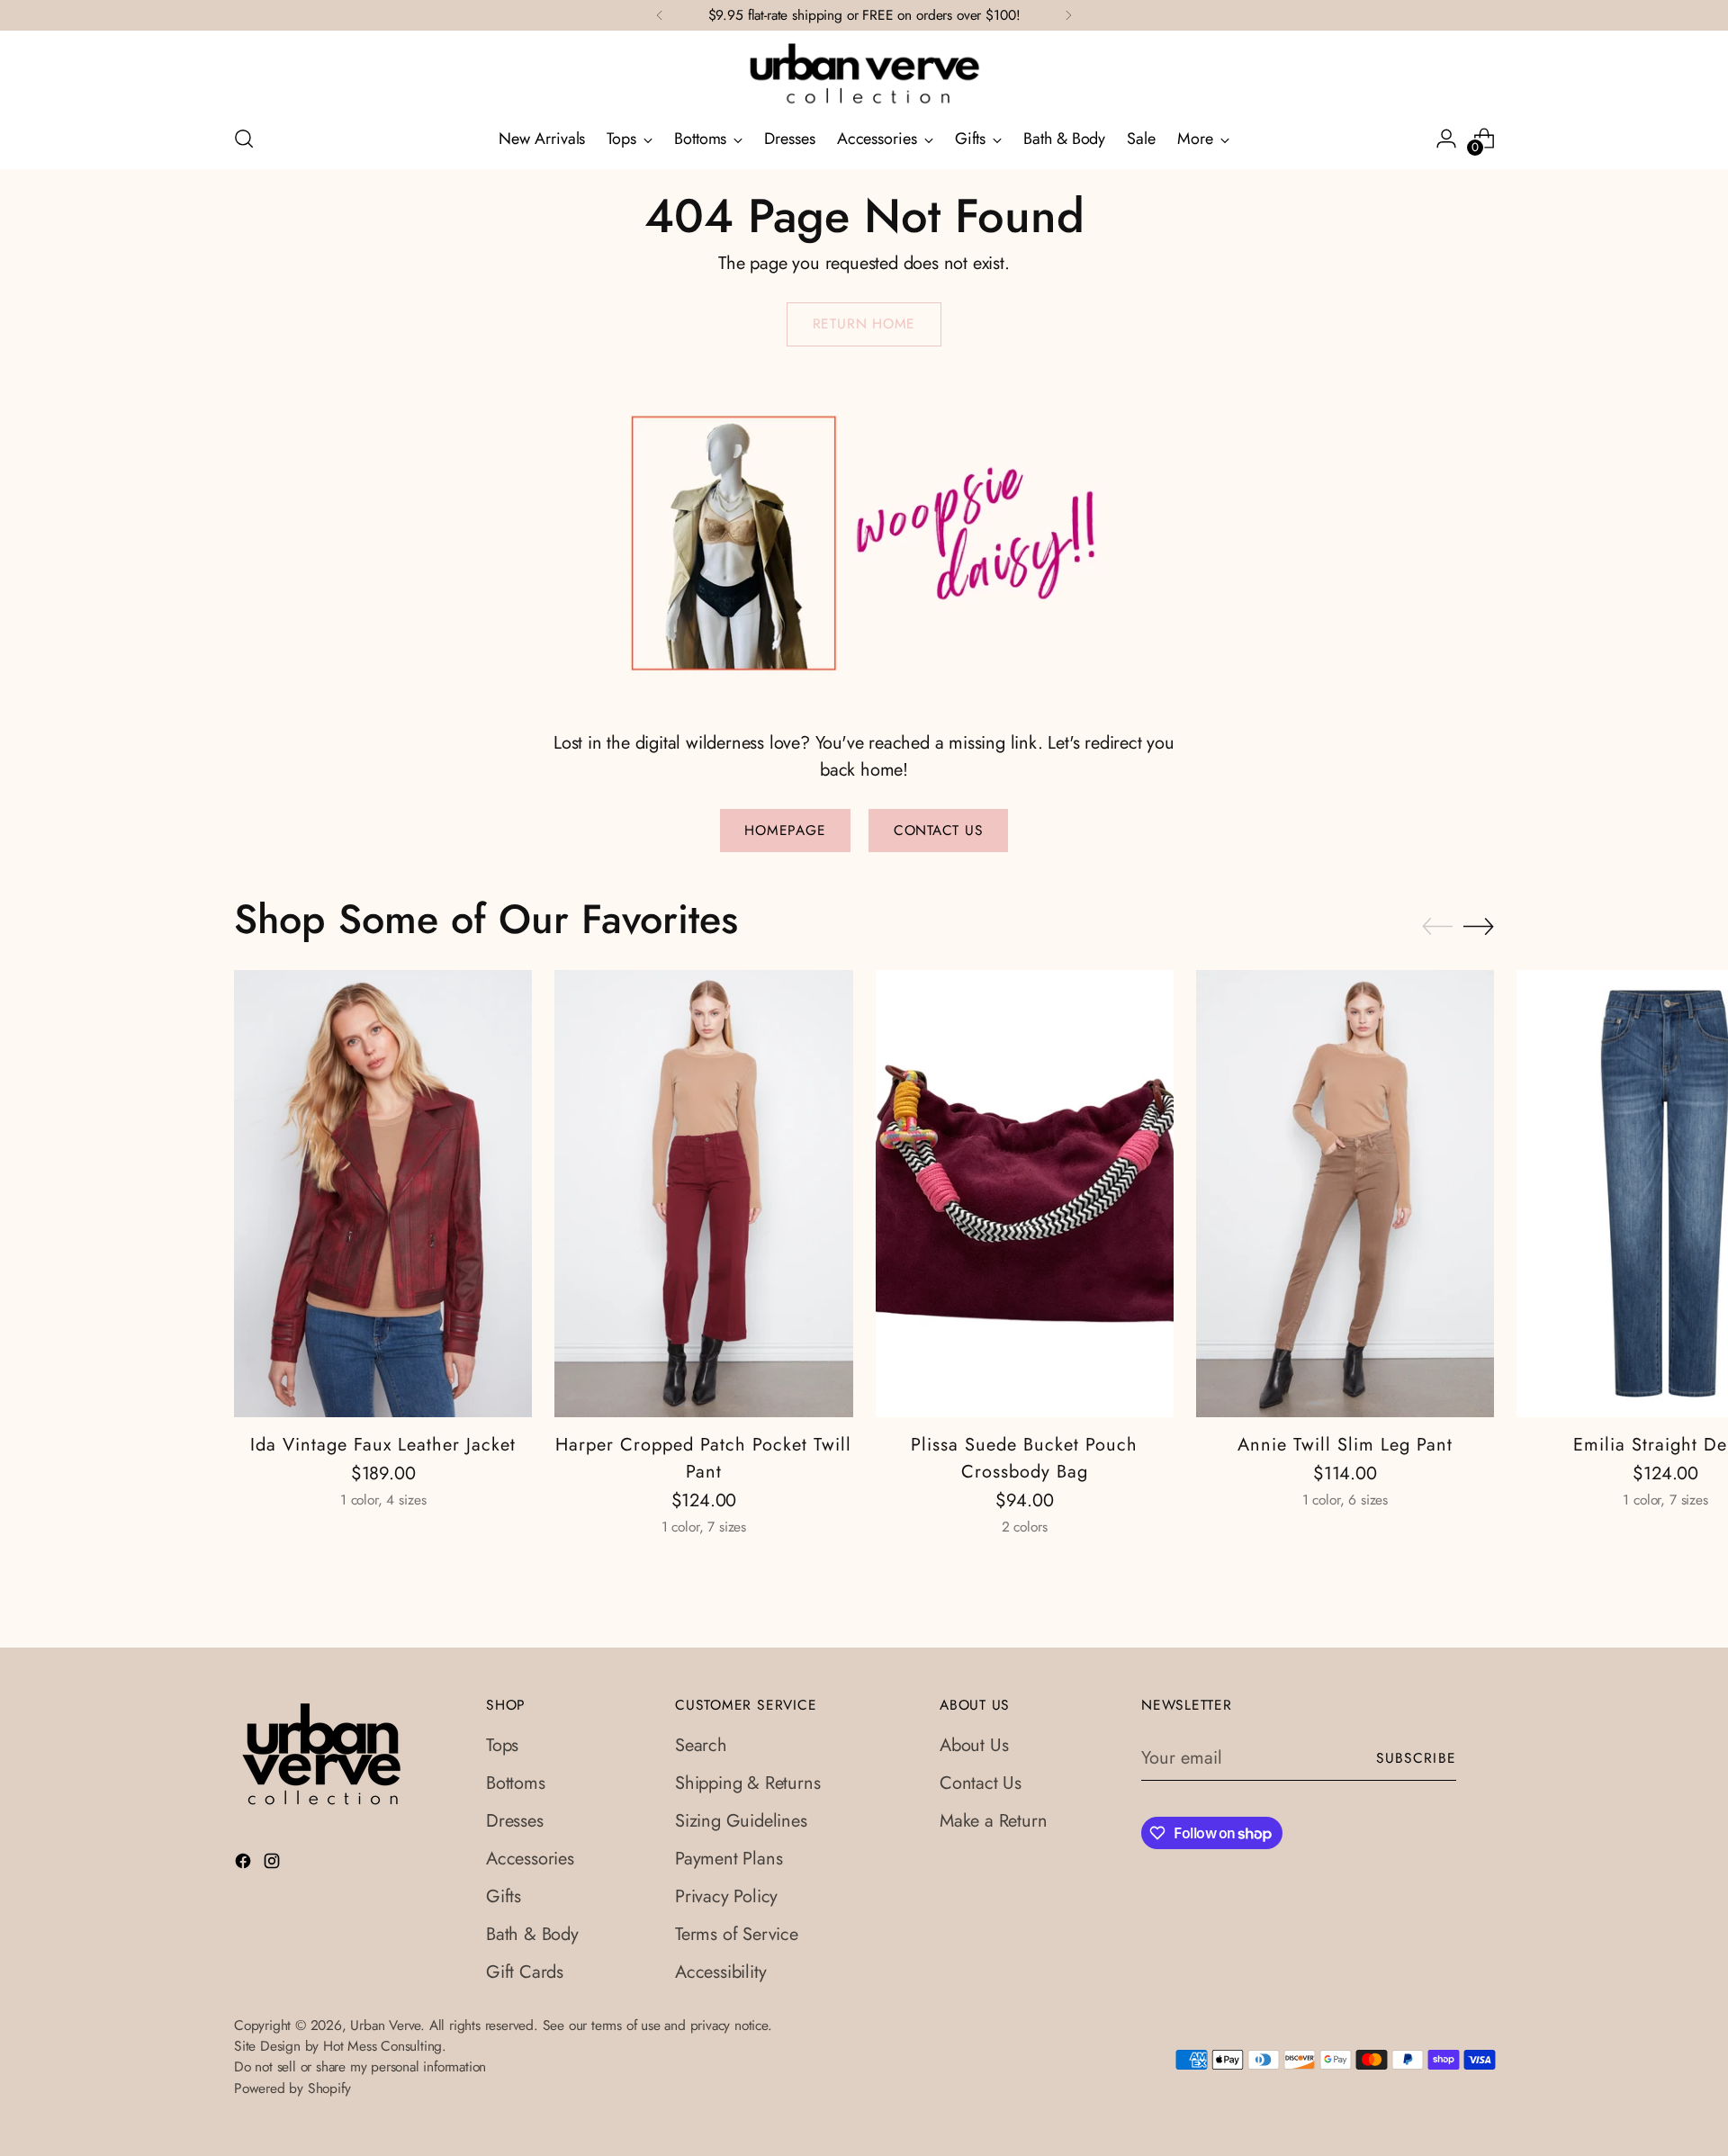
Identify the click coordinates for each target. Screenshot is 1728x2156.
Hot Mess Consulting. (385, 2046)
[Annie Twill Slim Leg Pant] (1345, 1194)
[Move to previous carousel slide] (1437, 927)
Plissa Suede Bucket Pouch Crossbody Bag (1024, 1458)
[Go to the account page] (1446, 139)
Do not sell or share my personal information (360, 2066)
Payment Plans (729, 1859)
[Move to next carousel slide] (1479, 926)
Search (701, 1745)
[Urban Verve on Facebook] (245, 1864)
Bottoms (516, 1783)
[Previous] (660, 15)
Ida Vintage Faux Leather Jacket (383, 1445)
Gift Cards (525, 1972)
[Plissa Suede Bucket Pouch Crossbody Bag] (1025, 1194)
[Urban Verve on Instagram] (274, 1864)
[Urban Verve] (864, 75)
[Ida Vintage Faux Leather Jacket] (383, 1194)
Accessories (530, 1859)
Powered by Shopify (292, 2088)
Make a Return (993, 1821)
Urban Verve (385, 2025)
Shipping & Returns (747, 1783)
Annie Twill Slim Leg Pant (1345, 1445)
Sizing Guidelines (741, 1821)
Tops (502, 1745)
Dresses (515, 1821)
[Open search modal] (244, 139)
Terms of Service (737, 1934)
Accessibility (720, 1972)
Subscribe (1417, 1758)
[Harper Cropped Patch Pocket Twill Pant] (703, 1194)
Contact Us (981, 1783)
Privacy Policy (726, 1896)
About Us (974, 1745)
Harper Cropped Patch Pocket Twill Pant (703, 1458)
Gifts (504, 1896)
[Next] (1068, 15)
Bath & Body (532, 1934)
